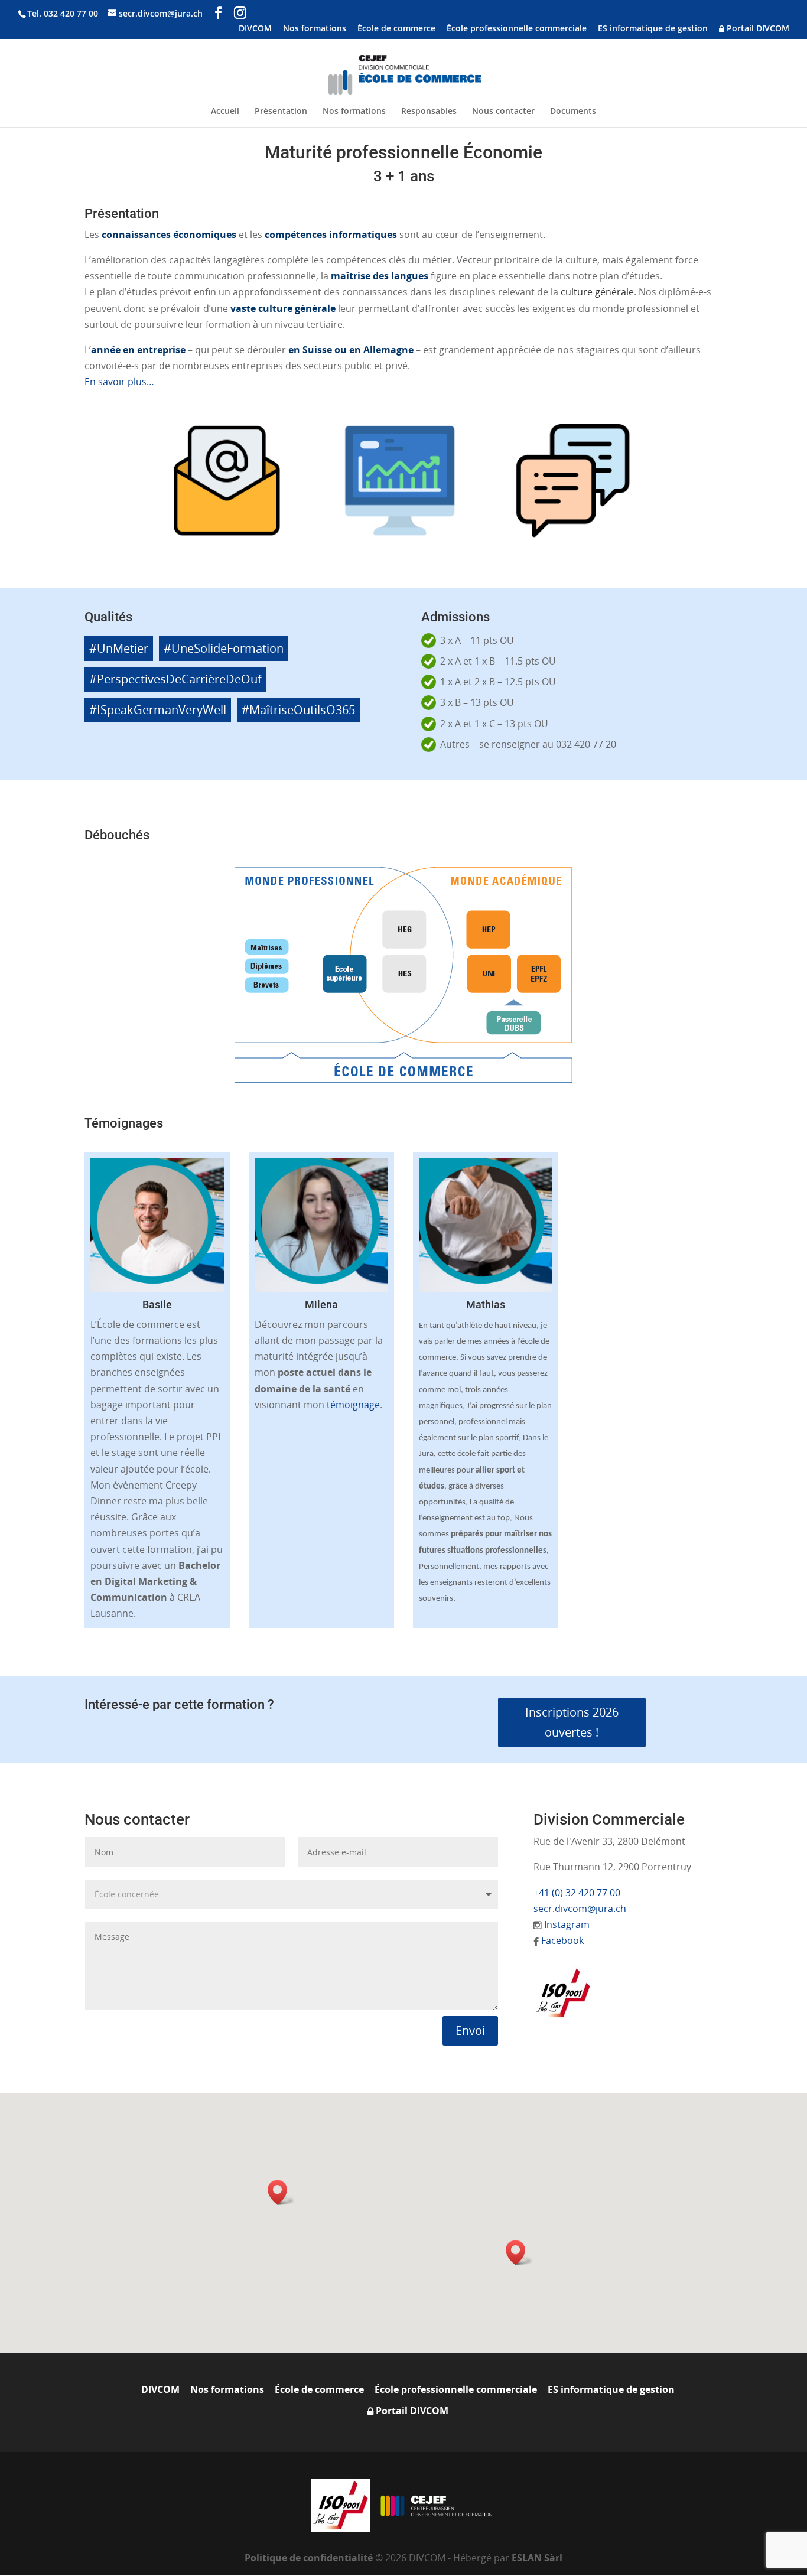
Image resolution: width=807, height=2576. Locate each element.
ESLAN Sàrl (537, 2558)
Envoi (470, 2030)
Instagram (567, 1924)
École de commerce (396, 29)
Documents (573, 112)
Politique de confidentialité (310, 2558)
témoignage (353, 1405)
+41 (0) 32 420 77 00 (577, 1893)
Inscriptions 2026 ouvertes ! (572, 1722)
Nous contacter (503, 112)
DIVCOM (255, 29)
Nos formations (315, 29)
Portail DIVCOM (757, 29)
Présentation (281, 112)
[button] (281, 2192)
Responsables (429, 112)
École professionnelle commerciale (517, 29)
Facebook (562, 1940)
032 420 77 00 (71, 13)
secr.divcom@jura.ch (580, 1909)
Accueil (225, 112)
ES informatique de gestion (653, 29)
